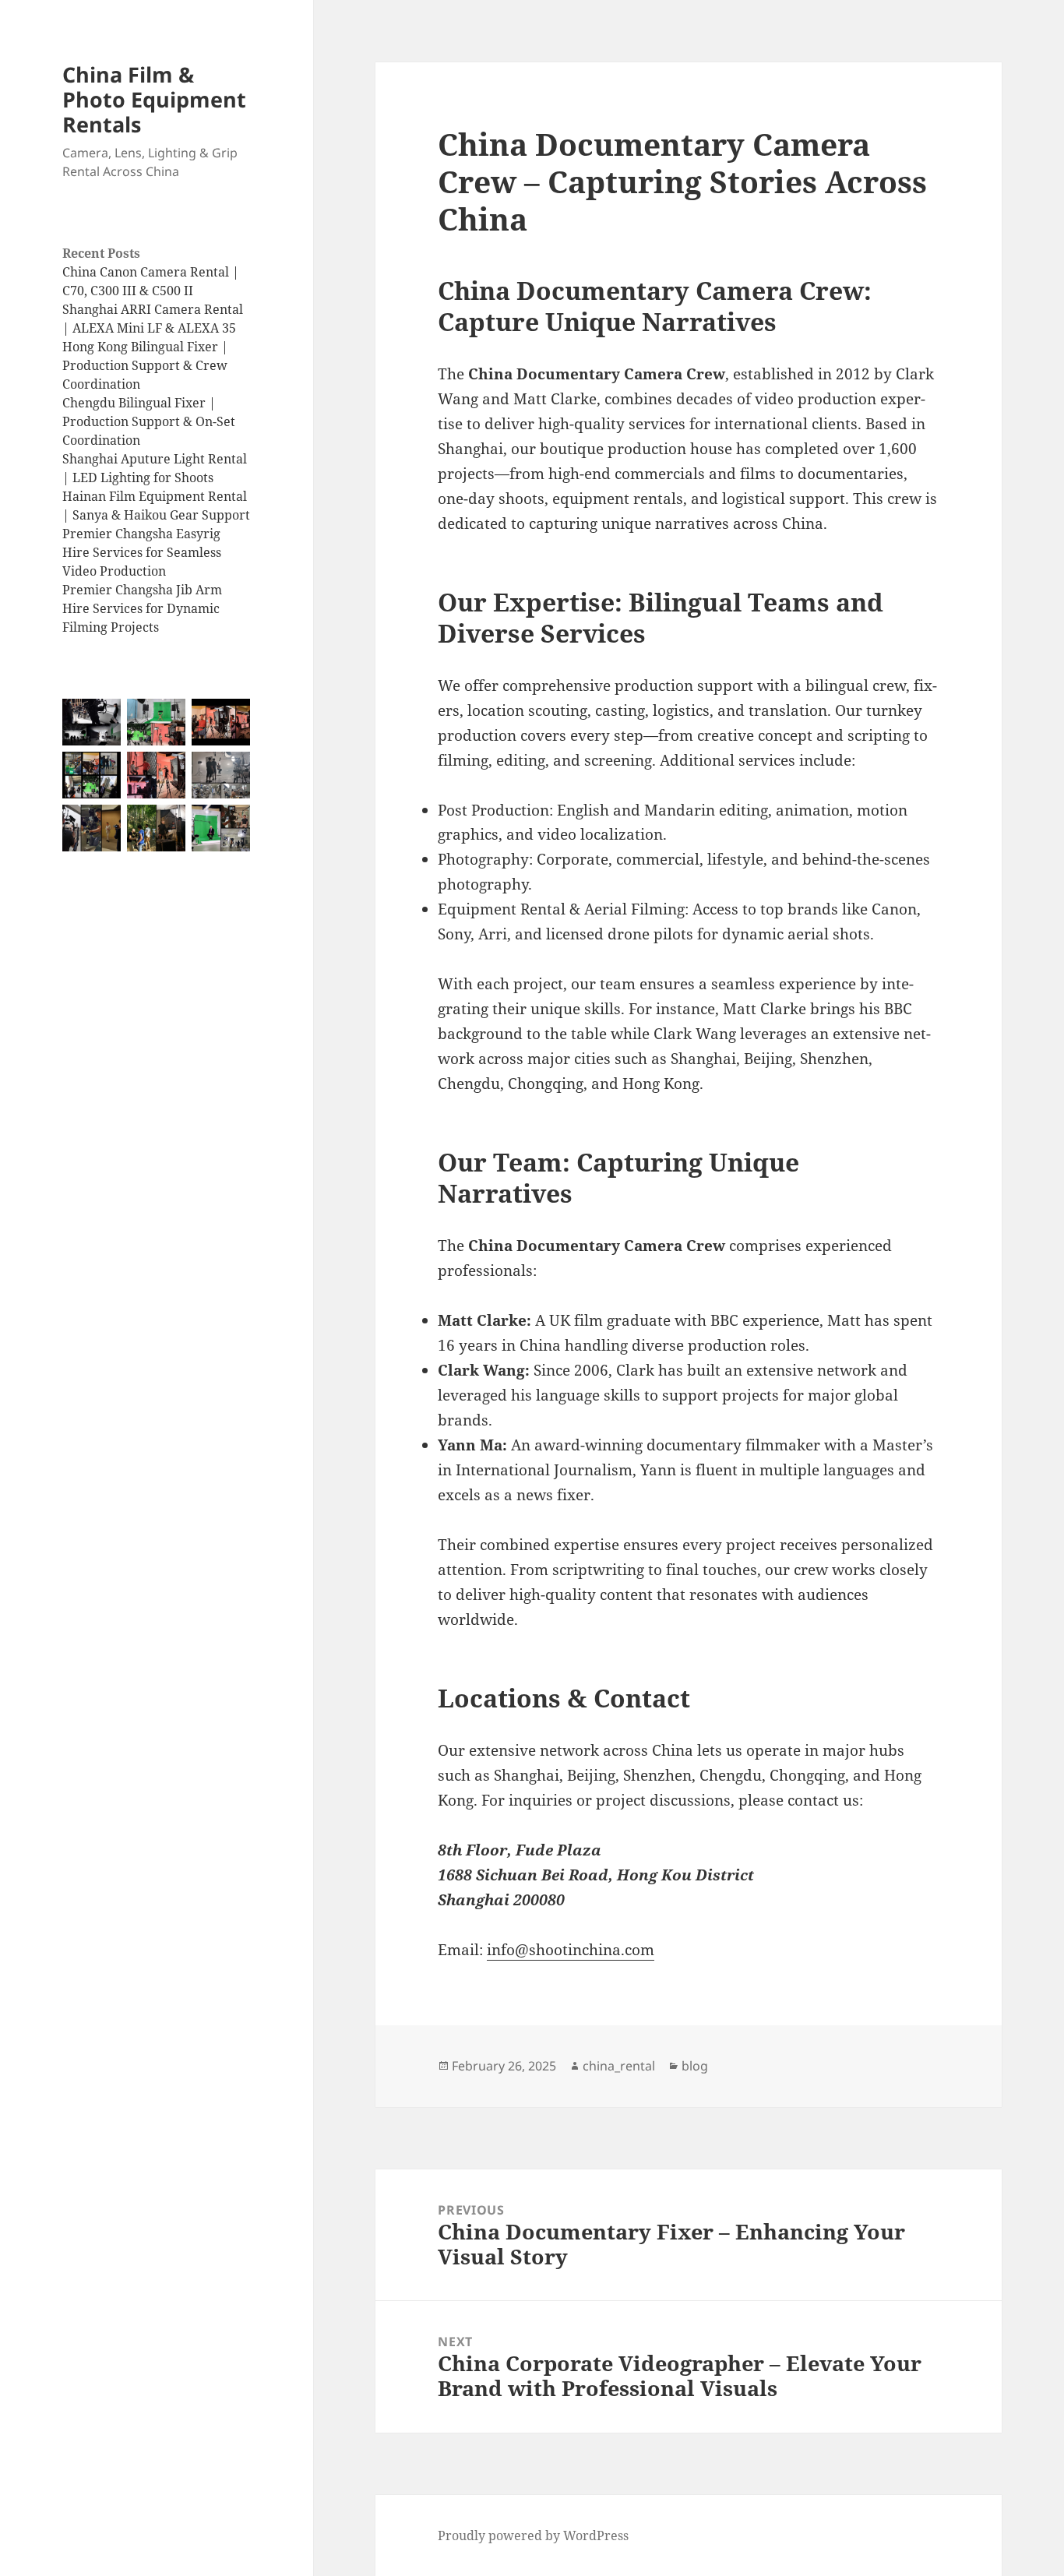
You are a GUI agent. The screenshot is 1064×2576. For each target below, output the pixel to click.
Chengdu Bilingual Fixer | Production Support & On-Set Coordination (149, 421)
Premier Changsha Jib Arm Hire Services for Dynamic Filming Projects (142, 608)
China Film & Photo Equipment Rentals (154, 99)
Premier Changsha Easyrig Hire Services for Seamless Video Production (142, 552)
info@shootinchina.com (571, 1950)
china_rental (619, 2066)
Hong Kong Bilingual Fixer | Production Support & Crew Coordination (145, 365)
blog (695, 2066)
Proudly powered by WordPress (533, 2535)
